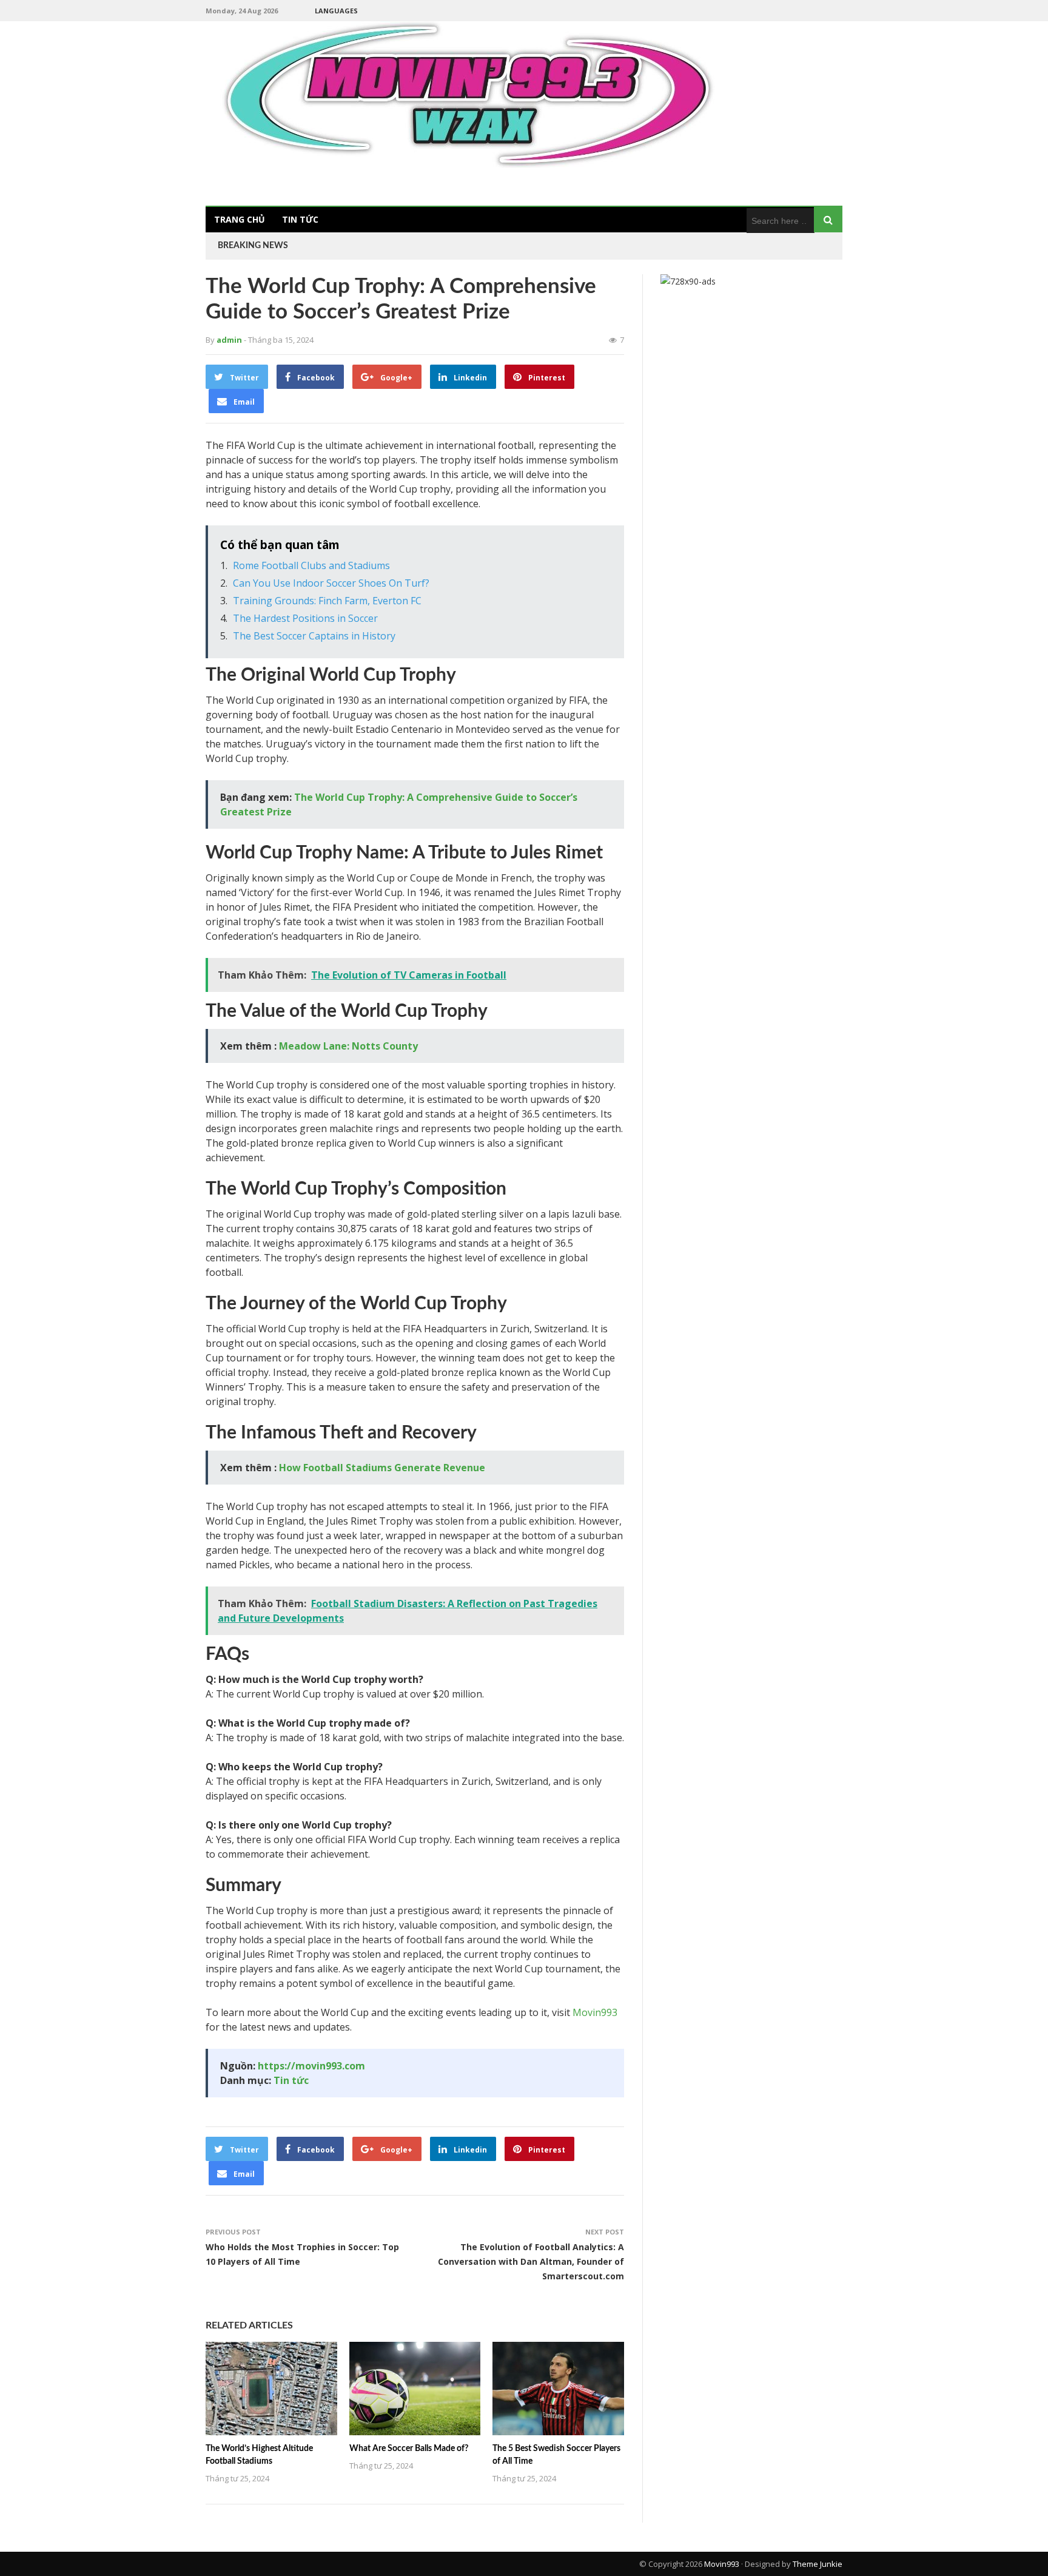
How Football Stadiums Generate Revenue (382, 1468)
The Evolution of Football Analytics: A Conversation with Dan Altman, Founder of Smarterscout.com (531, 2261)
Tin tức (300, 219)
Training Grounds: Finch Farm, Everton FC (327, 601)
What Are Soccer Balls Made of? (409, 2449)
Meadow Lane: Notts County (348, 1046)
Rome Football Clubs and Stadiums (311, 565)
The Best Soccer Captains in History (314, 636)
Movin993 (595, 2012)
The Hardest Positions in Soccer (305, 618)
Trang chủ (240, 219)
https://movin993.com (311, 2066)
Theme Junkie (818, 2564)
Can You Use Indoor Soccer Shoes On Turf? (331, 583)
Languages (336, 11)
